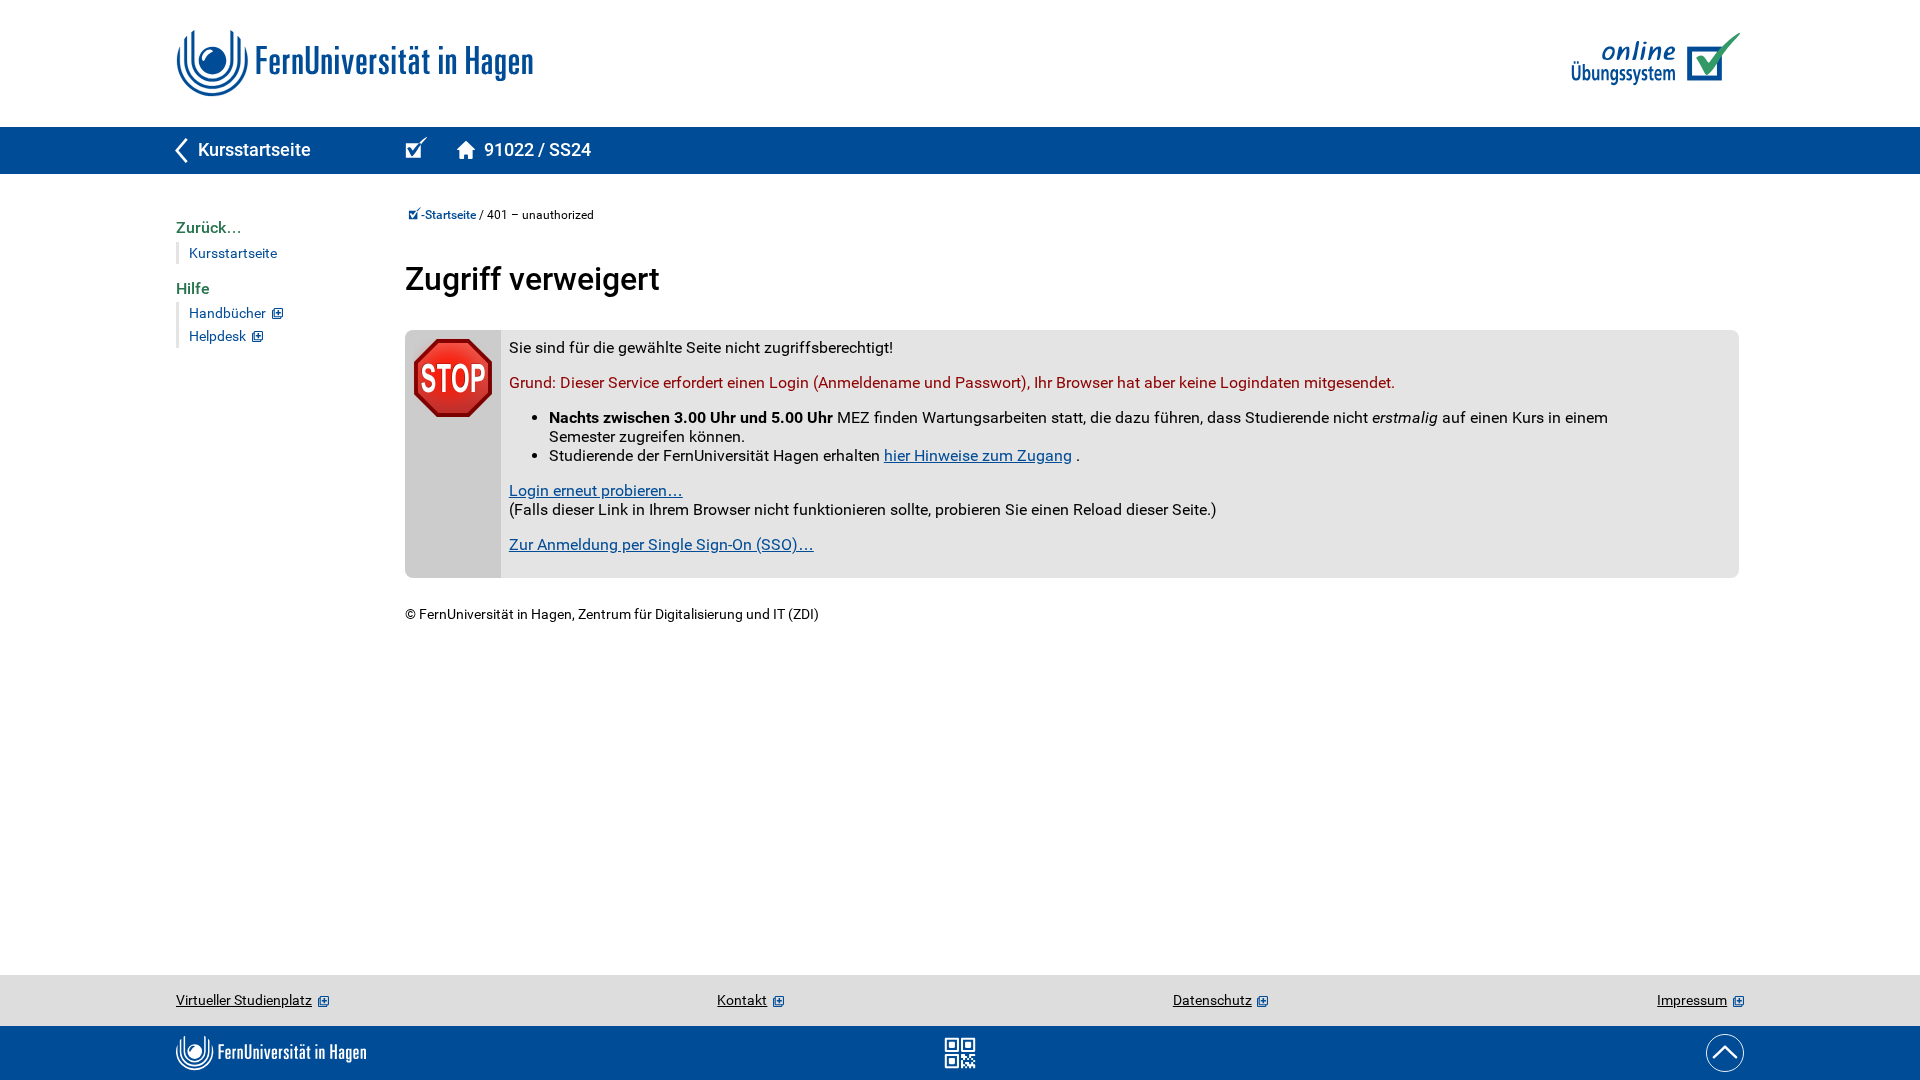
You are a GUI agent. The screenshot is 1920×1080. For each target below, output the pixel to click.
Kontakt (742, 1000)
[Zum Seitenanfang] (1725, 1053)
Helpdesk (217, 336)
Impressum (1692, 1000)
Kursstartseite (233, 253)
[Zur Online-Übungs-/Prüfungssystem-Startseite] (1651, 63)
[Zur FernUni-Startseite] (354, 63)
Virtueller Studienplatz (244, 1000)
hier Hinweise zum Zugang (978, 455)
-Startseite (450, 215)
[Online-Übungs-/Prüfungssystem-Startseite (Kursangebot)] (413, 150)
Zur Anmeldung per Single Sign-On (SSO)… (661, 544)
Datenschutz (1212, 1000)
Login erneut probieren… (596, 490)
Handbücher (227, 313)
